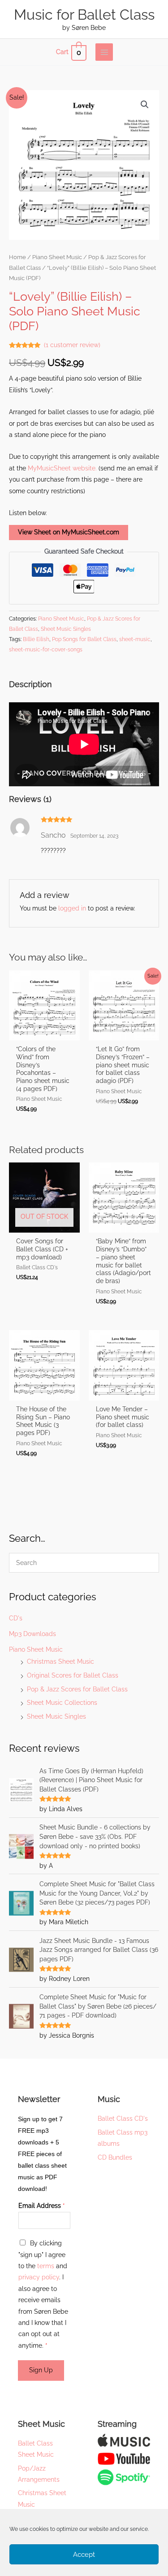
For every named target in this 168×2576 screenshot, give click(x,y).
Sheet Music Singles (56, 1716)
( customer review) (72, 345)
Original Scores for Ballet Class (73, 1675)
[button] (145, 105)
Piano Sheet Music (36, 1649)
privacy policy (39, 2277)
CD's (16, 1618)
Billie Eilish (36, 639)
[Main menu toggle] (104, 52)
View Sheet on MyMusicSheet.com (69, 532)
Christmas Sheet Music (60, 1661)
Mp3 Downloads (32, 1634)
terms (46, 2266)
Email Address (42, 2206)
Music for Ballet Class (84, 15)
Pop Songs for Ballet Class (84, 639)
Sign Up (41, 2370)
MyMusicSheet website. (62, 468)
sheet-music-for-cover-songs (46, 649)
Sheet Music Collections (62, 1703)
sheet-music (135, 639)
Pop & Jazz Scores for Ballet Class (77, 1689)
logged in (72, 908)
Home (17, 257)
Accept (84, 2555)
